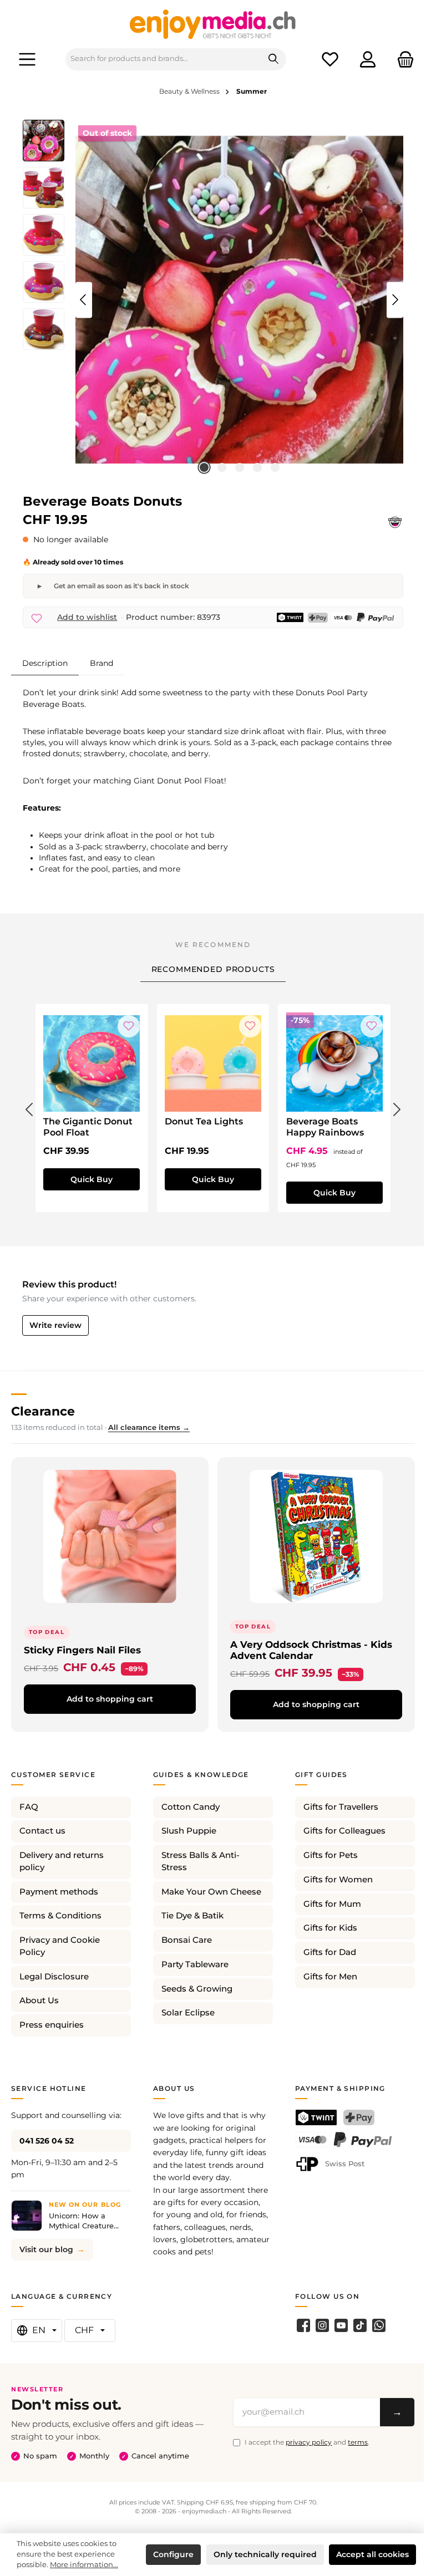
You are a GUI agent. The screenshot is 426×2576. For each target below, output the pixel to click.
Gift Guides (321, 1775)
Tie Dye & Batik (192, 1916)
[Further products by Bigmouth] (395, 522)
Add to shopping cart (110, 1699)
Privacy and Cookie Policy (60, 1946)
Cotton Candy (191, 1807)
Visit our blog (46, 2249)
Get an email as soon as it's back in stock (121, 586)
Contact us (42, 1831)
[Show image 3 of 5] (240, 467)
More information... (84, 2565)
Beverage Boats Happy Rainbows (325, 1127)
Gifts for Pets (331, 1855)
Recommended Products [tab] (213, 969)
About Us (39, 2000)
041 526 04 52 (47, 2141)
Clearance (43, 1411)
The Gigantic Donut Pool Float (88, 1127)
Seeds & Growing (197, 1989)
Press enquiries (52, 2025)
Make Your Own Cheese (211, 1892)
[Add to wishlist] (129, 1026)
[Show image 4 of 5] (257, 467)
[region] (213, 300)
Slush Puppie (189, 1831)
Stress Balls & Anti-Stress (201, 1861)
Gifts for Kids (330, 1928)
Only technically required (265, 2554)
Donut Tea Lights (204, 1121)
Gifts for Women (338, 1880)
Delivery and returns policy (62, 1861)
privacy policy (309, 2442)
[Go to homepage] (213, 24)
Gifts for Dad (330, 1952)
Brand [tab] (102, 663)
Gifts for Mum (332, 1904)
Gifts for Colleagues (344, 1831)
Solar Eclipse (188, 2013)
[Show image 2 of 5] (222, 467)
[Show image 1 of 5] (204, 467)
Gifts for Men (330, 1977)
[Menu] (27, 59)
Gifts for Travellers (341, 1807)
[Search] (274, 59)
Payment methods (59, 1892)
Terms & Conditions (60, 1916)
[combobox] (164, 59)
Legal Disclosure (54, 1977)
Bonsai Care (187, 1940)
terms (358, 2442)
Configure (173, 2554)
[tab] (45, 663)
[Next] (395, 300)
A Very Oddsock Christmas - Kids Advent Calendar (311, 1650)
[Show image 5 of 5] (275, 467)
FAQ (29, 1807)
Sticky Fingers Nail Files (82, 1650)
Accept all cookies (372, 2554)
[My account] (368, 59)
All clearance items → (149, 1427)
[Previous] (84, 300)
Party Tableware (195, 1964)
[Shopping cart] (402, 59)
